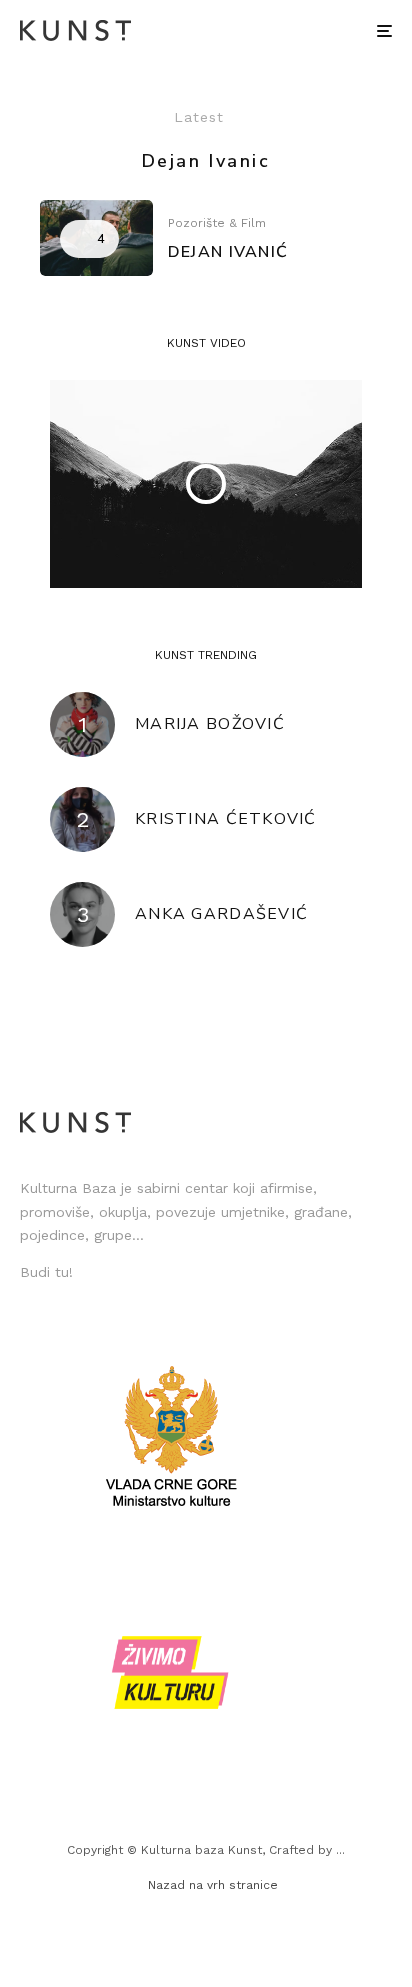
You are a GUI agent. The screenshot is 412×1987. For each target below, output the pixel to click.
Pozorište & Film (217, 223)
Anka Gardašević (221, 914)
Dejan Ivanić (228, 252)
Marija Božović (210, 724)
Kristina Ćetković (226, 819)
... (340, 1850)
